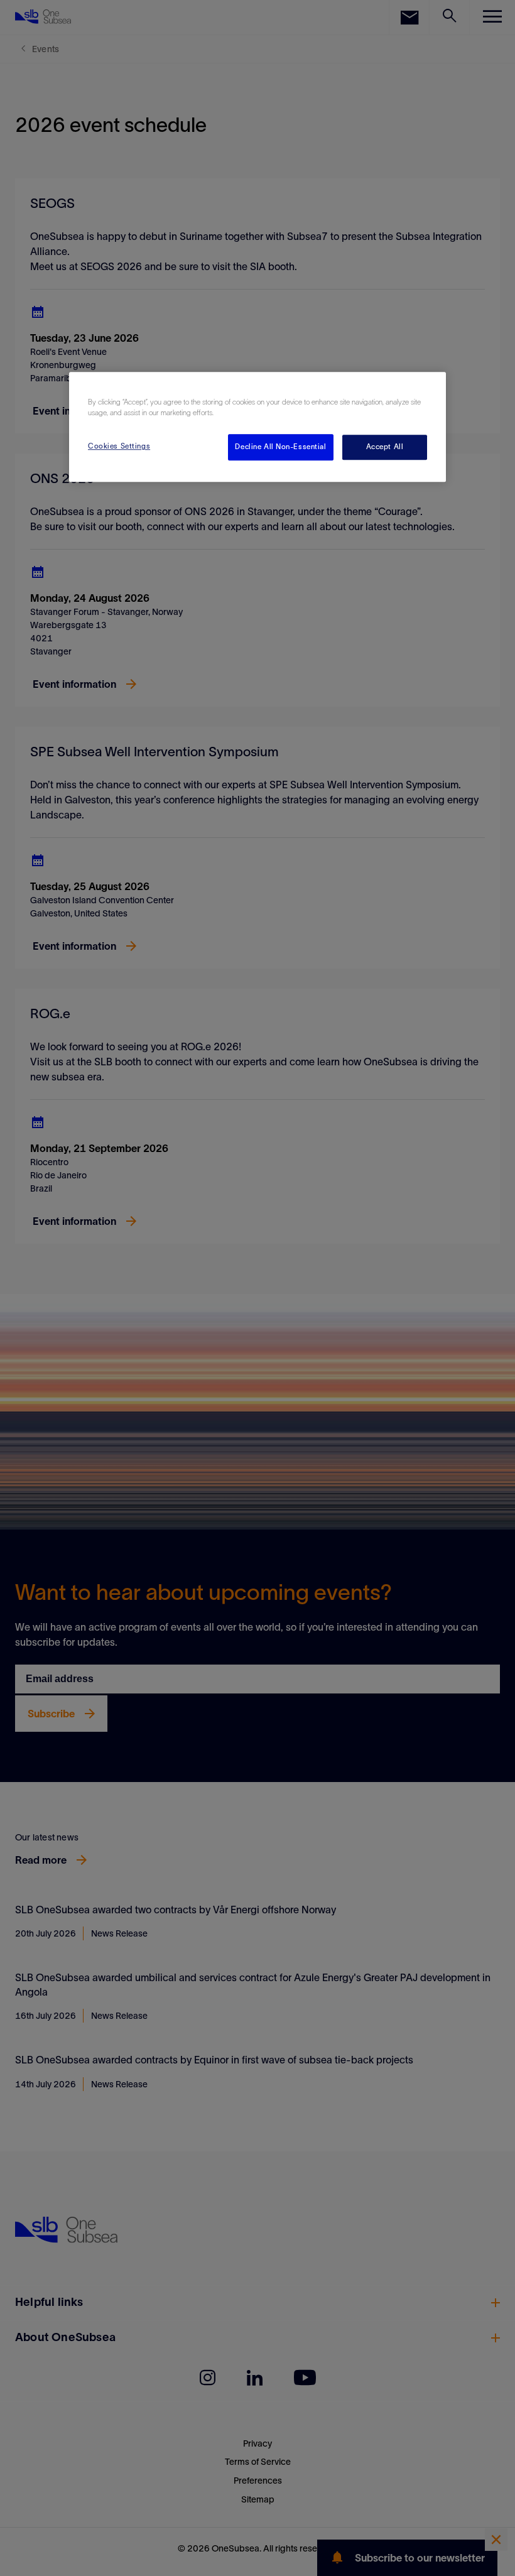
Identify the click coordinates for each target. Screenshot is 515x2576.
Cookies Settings (119, 447)
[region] (257, 427)
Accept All (385, 447)
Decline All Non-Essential (280, 447)
